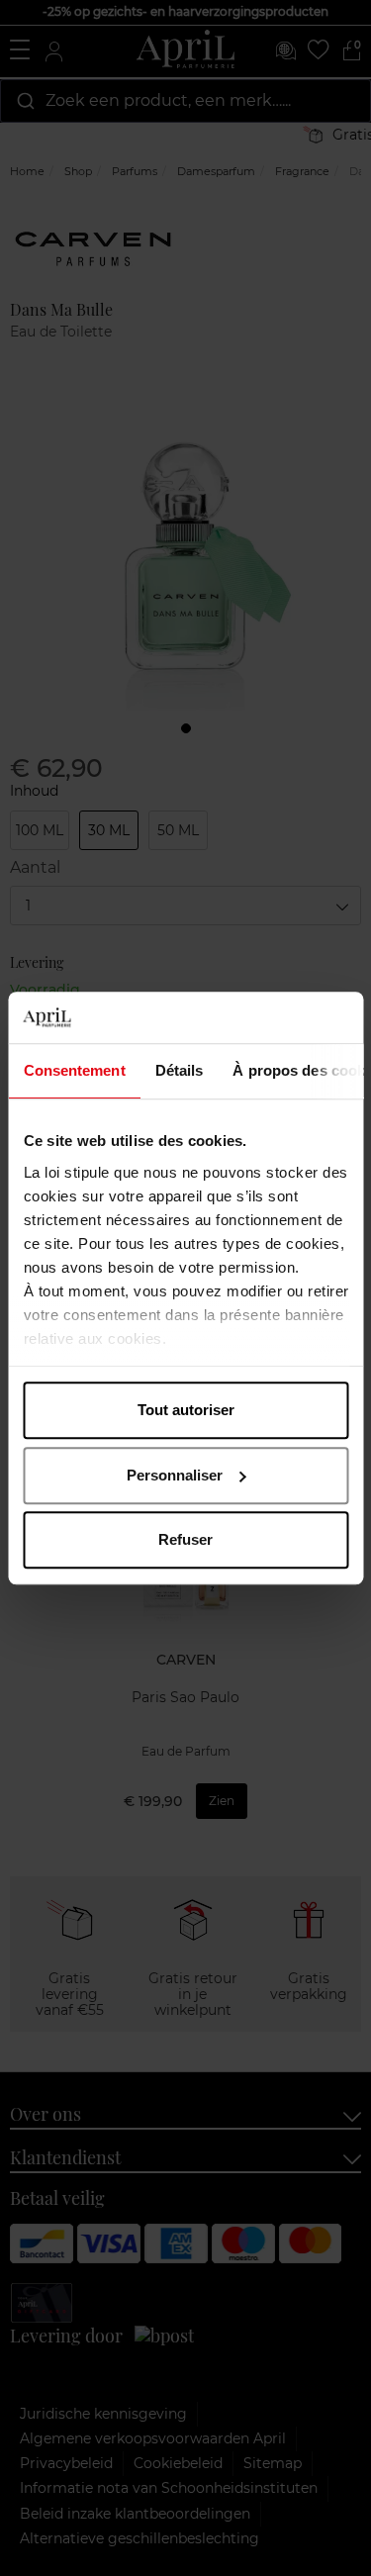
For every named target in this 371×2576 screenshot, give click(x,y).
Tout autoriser (186, 1410)
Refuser (185, 1539)
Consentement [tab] (74, 1070)
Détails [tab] (179, 1070)
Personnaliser (175, 1475)
